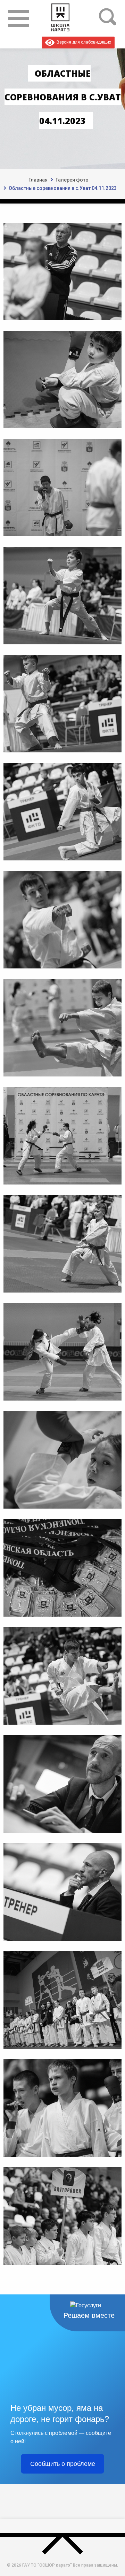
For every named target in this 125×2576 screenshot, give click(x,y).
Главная (38, 180)
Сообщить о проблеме (63, 2464)
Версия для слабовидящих (83, 42)
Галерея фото (72, 180)
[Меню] (18, 18)
